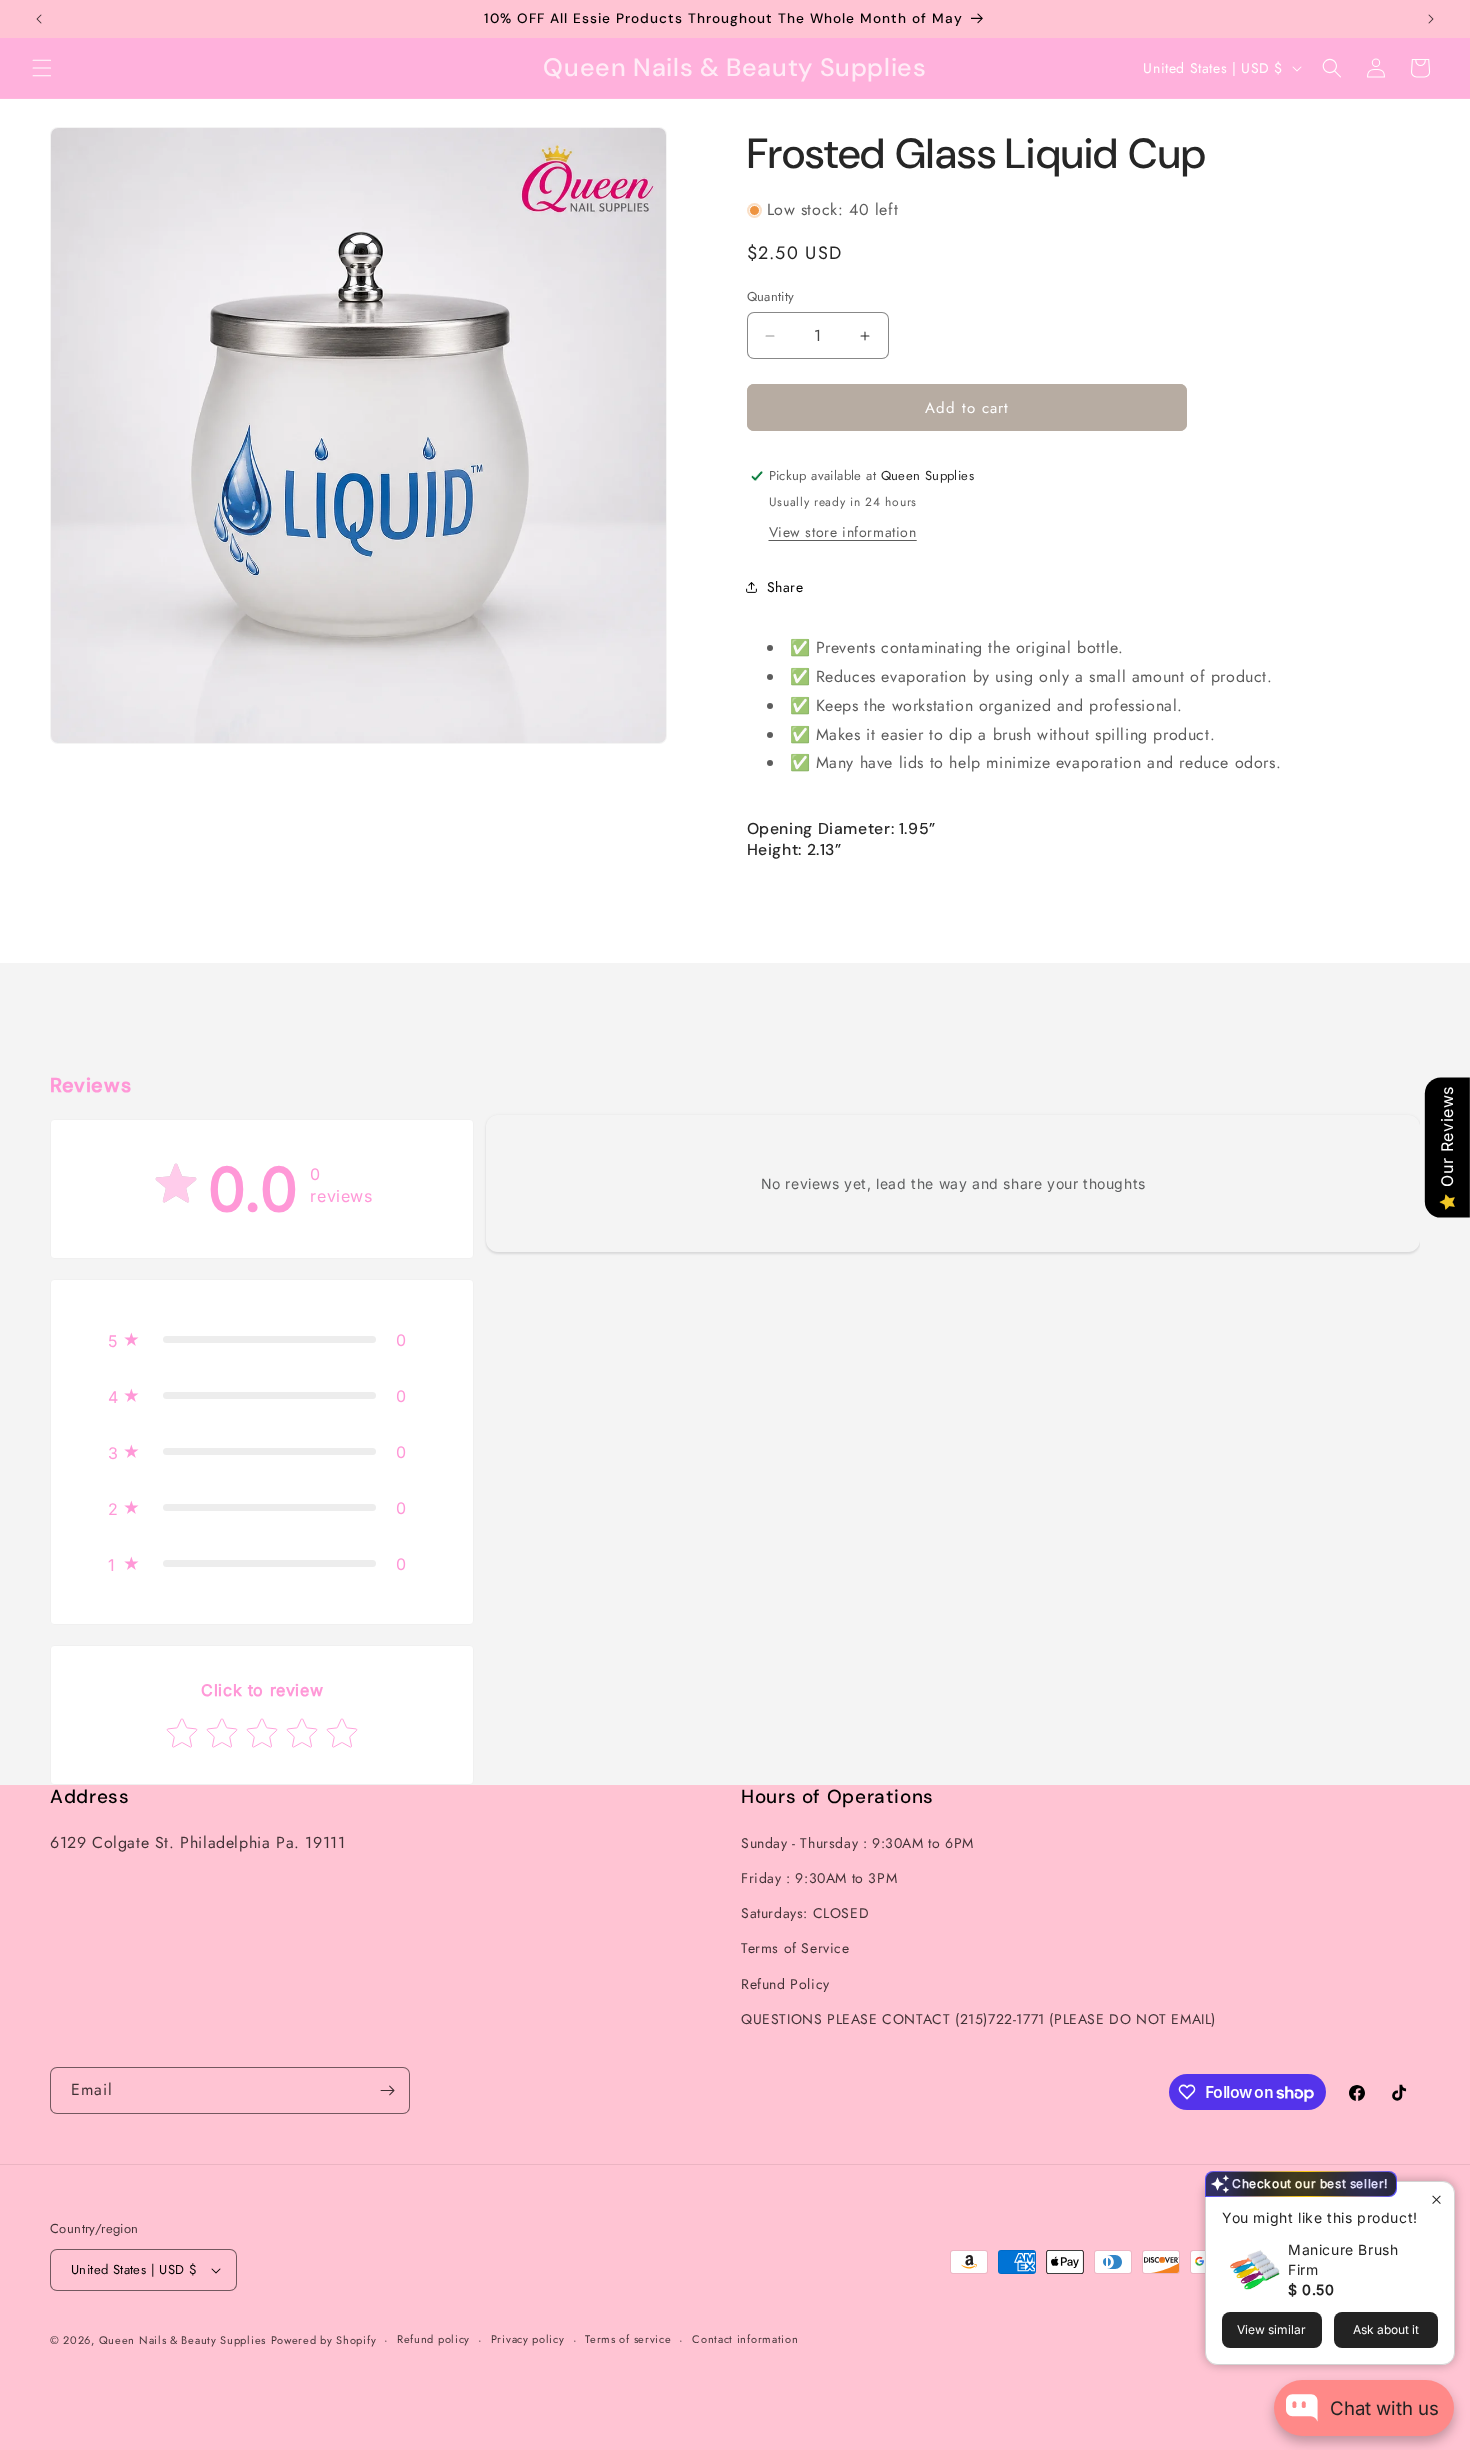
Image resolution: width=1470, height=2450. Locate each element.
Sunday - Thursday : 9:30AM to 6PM (857, 1843)
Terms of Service (795, 1949)
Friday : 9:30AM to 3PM (819, 1878)
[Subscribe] (387, 2090)
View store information (843, 532)
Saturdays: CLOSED (805, 1913)
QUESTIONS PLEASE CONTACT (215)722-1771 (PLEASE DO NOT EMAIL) (978, 2019)
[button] (42, 68)
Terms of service (628, 2339)
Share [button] (785, 587)
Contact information (745, 2339)
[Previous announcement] (39, 19)
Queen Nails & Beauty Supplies (182, 2340)
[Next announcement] (1431, 19)
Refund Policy (785, 1984)
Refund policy (433, 2339)
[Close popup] (1436, 2199)
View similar (1271, 2329)
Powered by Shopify (324, 2340)
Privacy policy (528, 2339)
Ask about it (1386, 2329)
